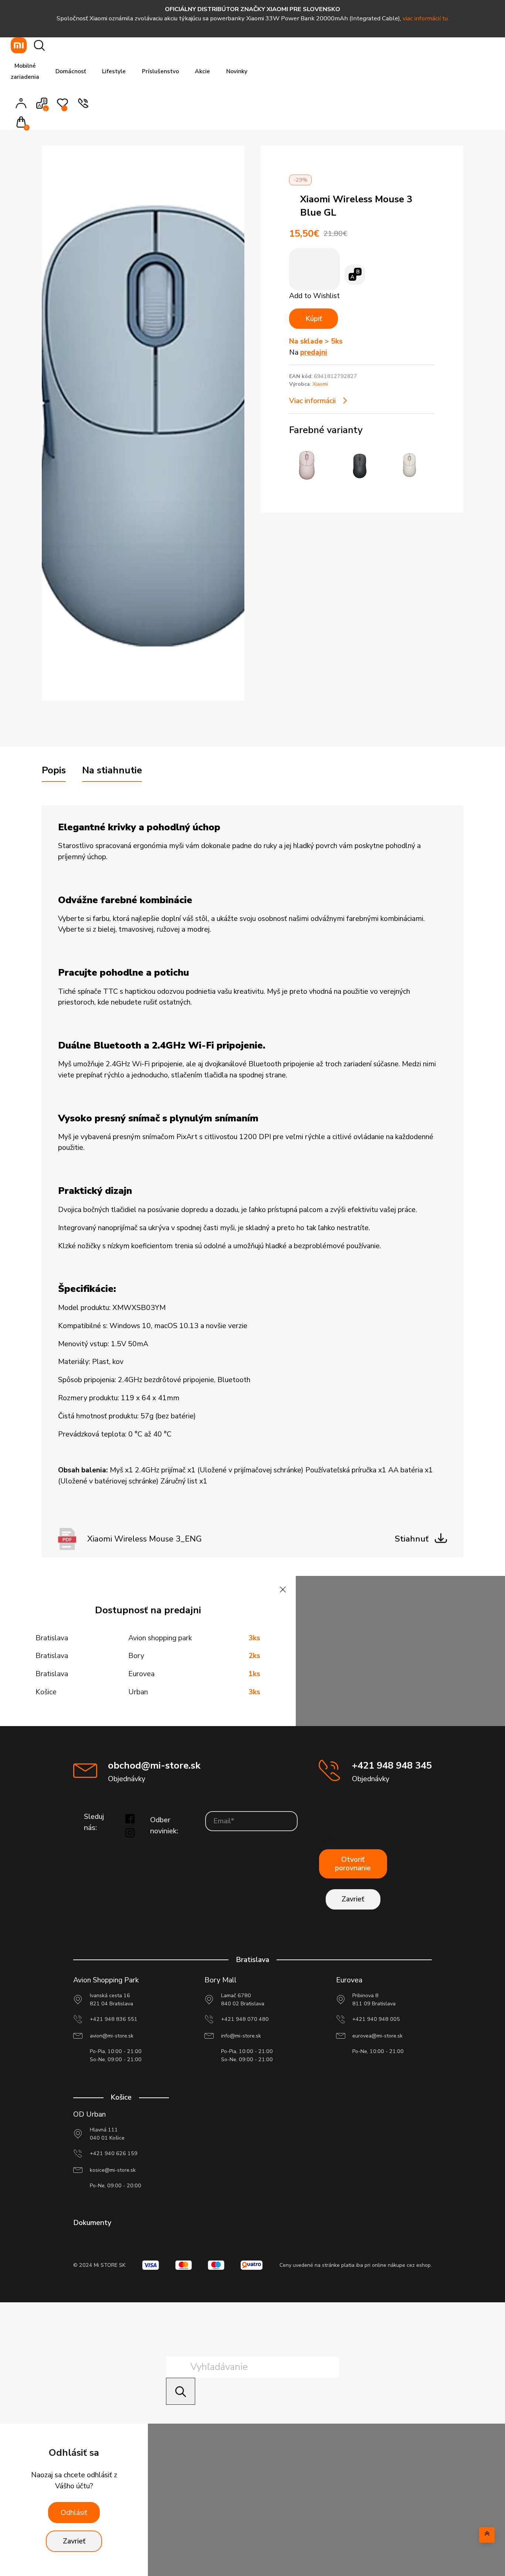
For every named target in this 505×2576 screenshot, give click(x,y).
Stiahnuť (412, 1539)
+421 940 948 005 (376, 2019)
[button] (23, 123)
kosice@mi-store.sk (113, 2170)
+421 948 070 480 (245, 2019)
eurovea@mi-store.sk (377, 2036)
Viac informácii (312, 401)
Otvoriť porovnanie (353, 1864)
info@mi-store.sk (241, 2036)
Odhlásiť (74, 2513)
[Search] (181, 2391)
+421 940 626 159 (114, 2153)
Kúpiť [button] (314, 319)
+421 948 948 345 (392, 1765)
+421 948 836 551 (114, 2019)
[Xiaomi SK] (19, 45)
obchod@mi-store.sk (154, 1765)
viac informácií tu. (426, 18)
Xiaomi (320, 384)
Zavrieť (353, 1899)
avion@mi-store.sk (112, 2036)
